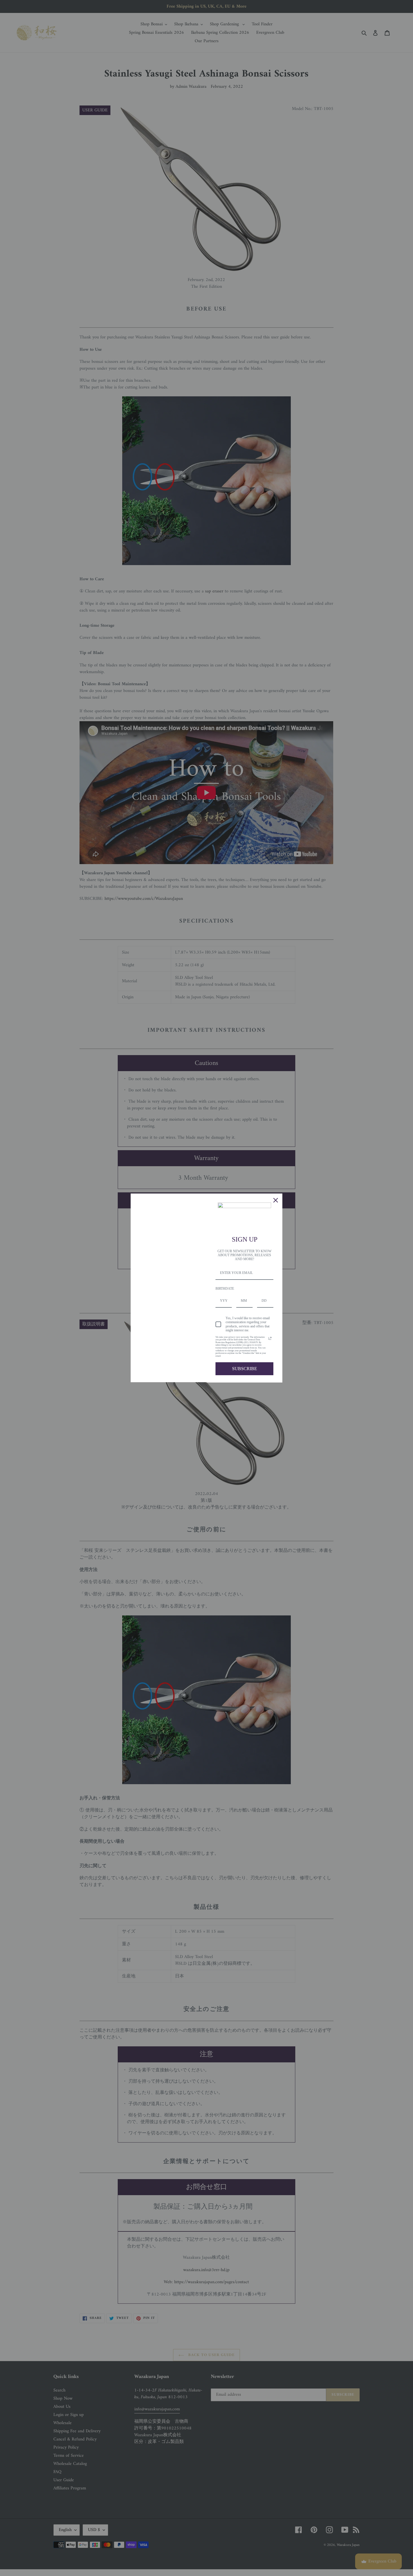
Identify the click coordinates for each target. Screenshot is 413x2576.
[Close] (276, 1200)
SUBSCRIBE (245, 1369)
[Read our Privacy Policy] (270, 1338)
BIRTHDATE (225, 1289)
